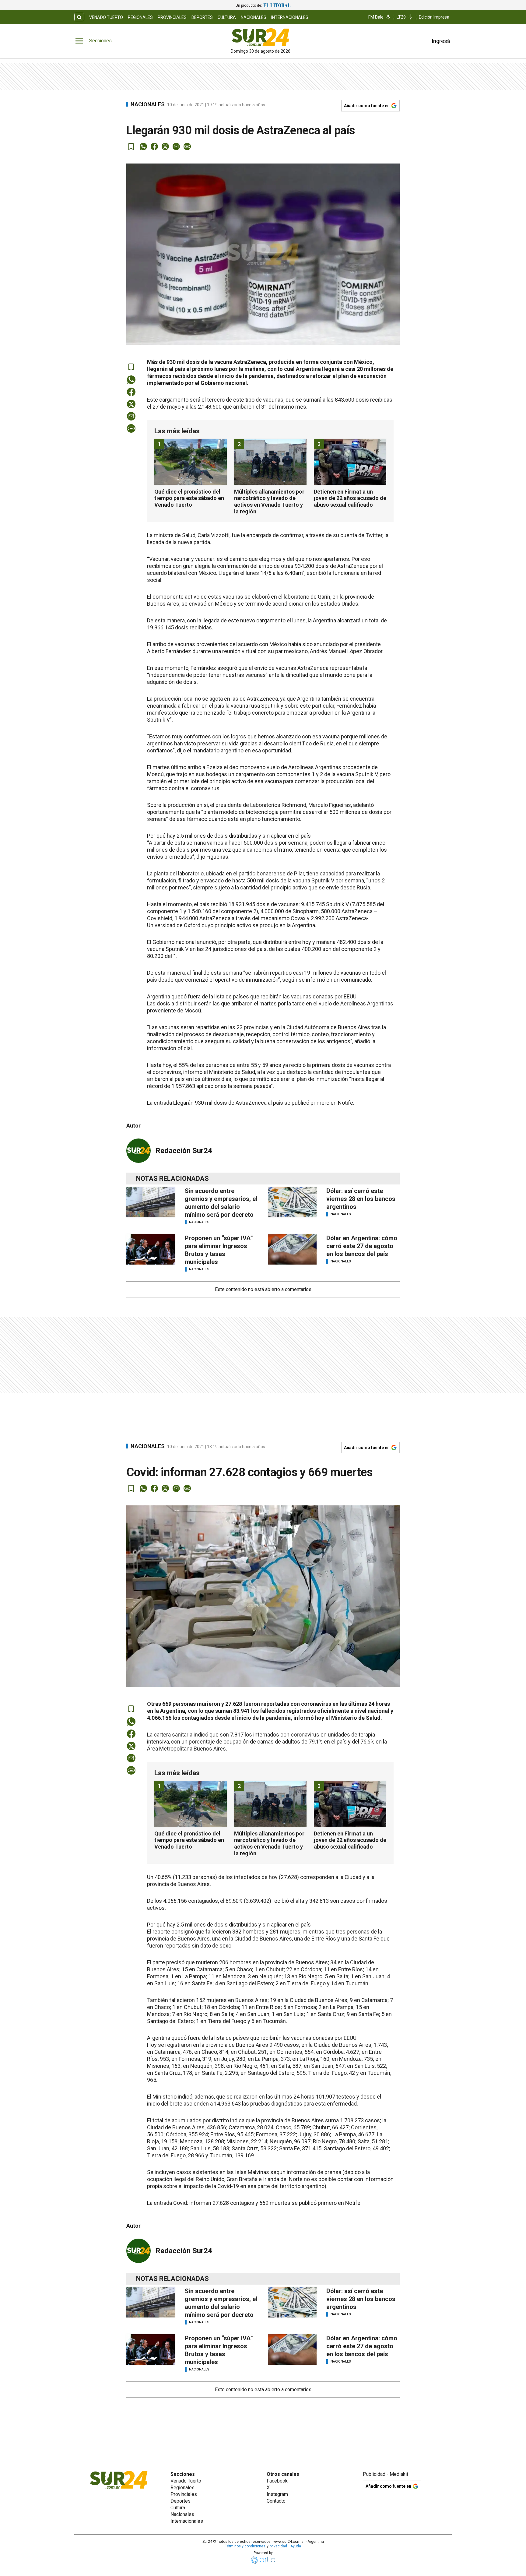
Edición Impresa (434, 17)
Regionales (140, 17)
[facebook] (154, 146)
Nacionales (254, 17)
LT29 (401, 17)
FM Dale (376, 17)
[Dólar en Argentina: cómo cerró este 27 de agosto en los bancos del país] (292, 1249)
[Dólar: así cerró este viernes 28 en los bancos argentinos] (292, 1202)
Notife (345, 1103)
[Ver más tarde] (131, 146)
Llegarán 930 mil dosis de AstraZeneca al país (228, 1103)
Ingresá (441, 41)
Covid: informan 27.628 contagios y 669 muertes (232, 2203)
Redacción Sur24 (184, 1151)
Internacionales (290, 17)
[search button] (79, 17)
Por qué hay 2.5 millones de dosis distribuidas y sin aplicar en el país (229, 836)
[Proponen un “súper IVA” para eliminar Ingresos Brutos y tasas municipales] (151, 1249)
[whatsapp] (143, 146)
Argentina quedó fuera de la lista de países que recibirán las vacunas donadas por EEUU (252, 996)
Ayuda (296, 2546)
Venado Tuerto (106, 17)
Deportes (202, 17)
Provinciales (172, 17)
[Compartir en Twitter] (165, 146)
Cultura (227, 17)
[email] (176, 146)
